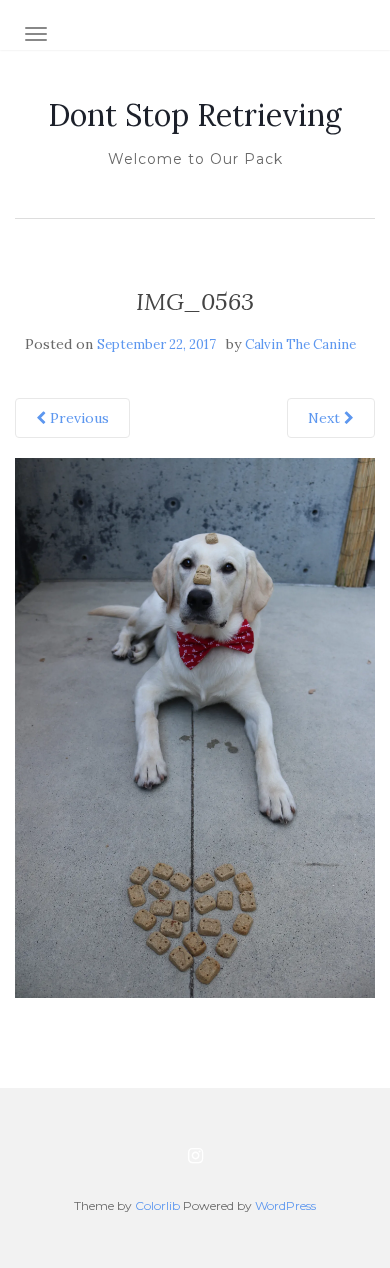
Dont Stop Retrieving (195, 115)
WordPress (285, 1205)
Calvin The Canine (300, 344)
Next (326, 418)
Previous (77, 418)
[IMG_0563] (195, 727)
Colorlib (157, 1205)
